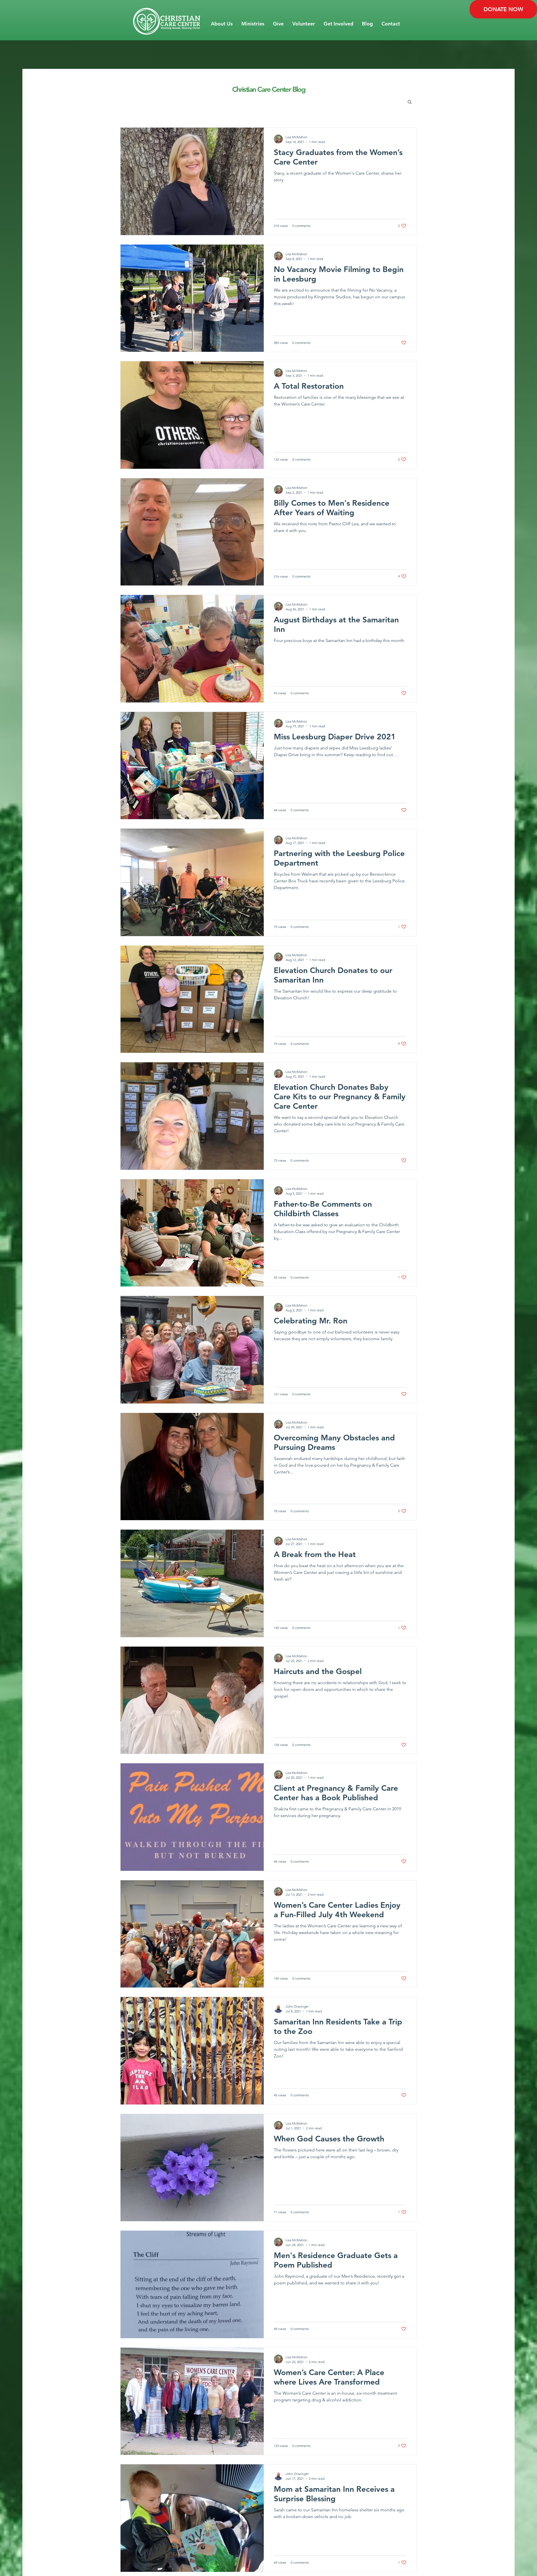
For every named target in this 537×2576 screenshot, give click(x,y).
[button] (222, 24)
